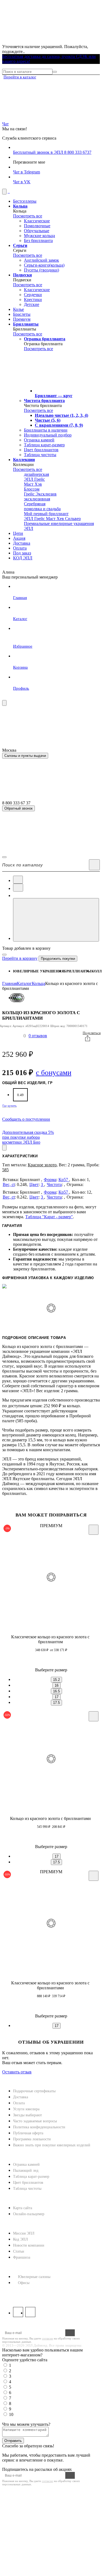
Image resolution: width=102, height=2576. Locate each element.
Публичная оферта (28, 2133)
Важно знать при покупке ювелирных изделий (52, 2145)
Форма (50, 1180)
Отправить (13, 2441)
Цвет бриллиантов (28, 2183)
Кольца (38, 983)
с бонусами (54, 1073)
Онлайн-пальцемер (29, 2214)
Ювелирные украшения (38, 971)
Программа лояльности (32, 2139)
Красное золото (42, 1165)
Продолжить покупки (58, 959)
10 (11, 2414)
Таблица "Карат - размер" (49, 1217)
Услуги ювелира (26, 2109)
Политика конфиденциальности (39, 2127)
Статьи (19, 2251)
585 (5, 1170)
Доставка (21, 2097)
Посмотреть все (28, 216)
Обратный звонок (18, 808)
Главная (10, 983)
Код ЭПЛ (21, 2239)
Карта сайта (23, 2208)
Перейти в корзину (20, 958)
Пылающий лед (26, 2171)
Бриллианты (78, 971)
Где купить (10, 1106)
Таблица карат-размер (31, 2177)
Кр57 (64, 1180)
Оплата (19, 2103)
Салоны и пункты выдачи (25, 756)
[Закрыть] (4, 955)
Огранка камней (26, 2165)
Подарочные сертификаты (34, 2091)
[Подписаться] (70, 2333)
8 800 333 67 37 (18, 2293)
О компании (17, 2224)
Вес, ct (9, 1184)
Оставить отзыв (17, 2072)
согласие (47, 2338)
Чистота (54, 1184)
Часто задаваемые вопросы (35, 2121)
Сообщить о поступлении (26, 1119)
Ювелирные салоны (34, 2277)
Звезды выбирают (27, 2115)
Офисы (24, 2283)
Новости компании (29, 2245)
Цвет (34, 1184)
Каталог (24, 983)
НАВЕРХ (11, 2077)
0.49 (20, 1095)
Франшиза (22, 2257)
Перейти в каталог (20, 77)
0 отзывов (38, 1036)
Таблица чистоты (27, 2189)
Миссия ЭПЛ (24, 2233)
